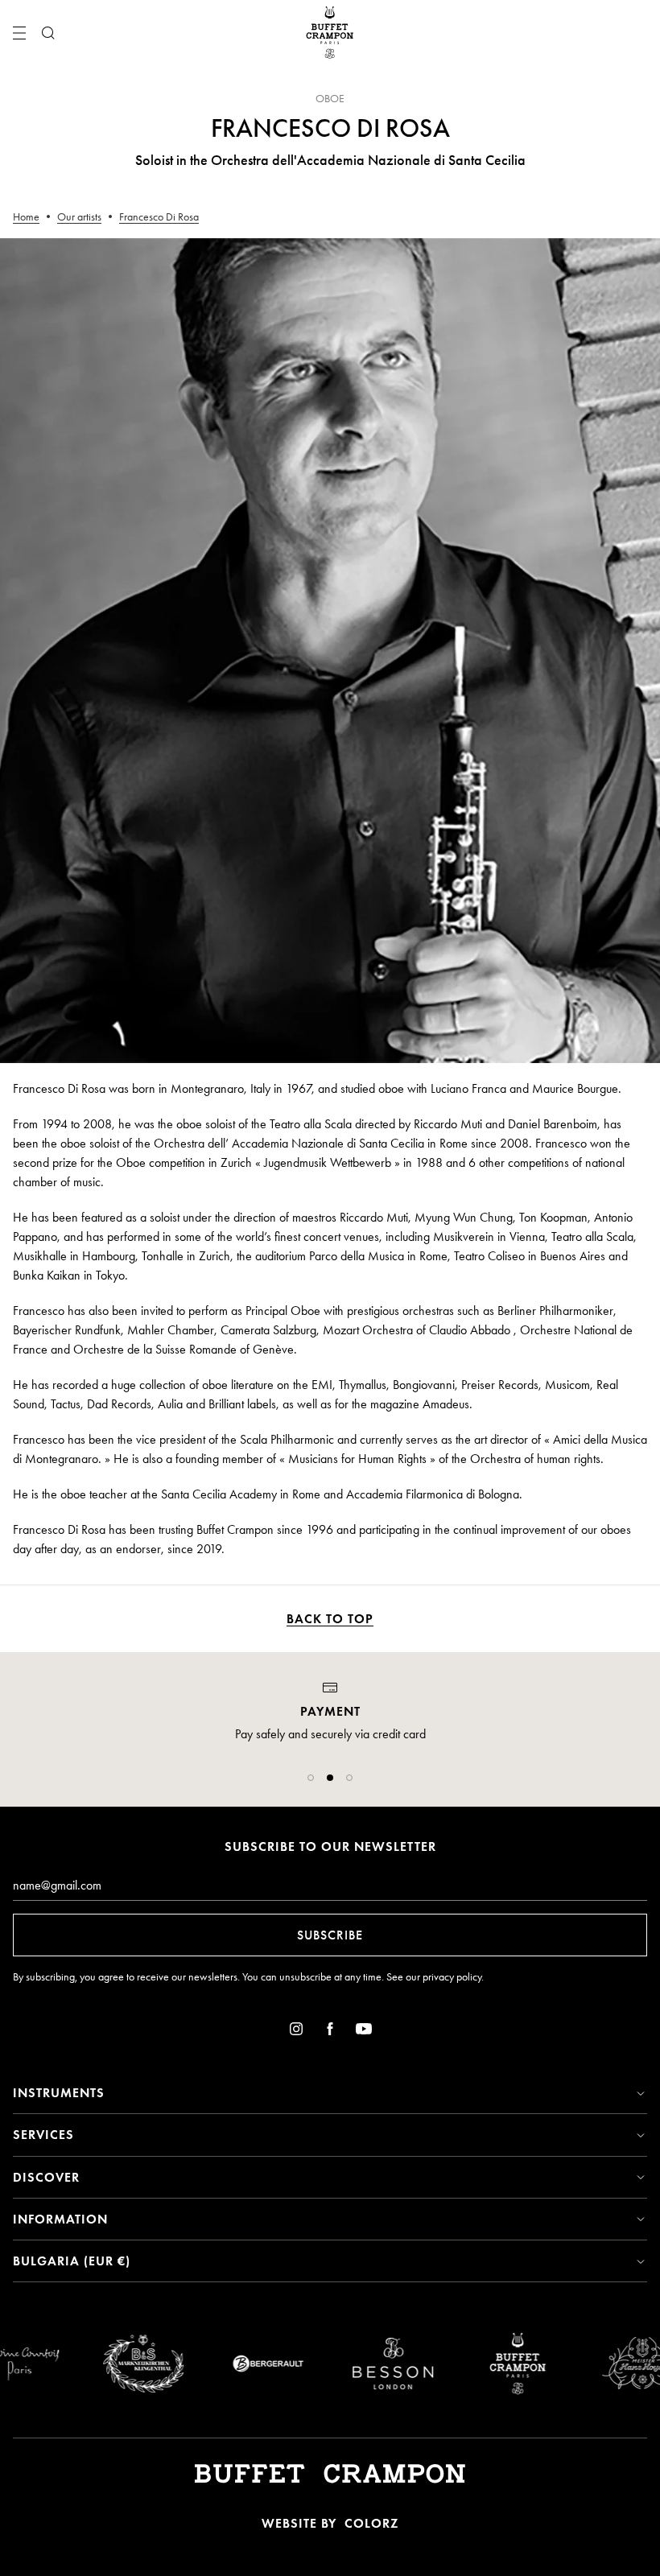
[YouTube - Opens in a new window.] (364, 2032)
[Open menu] (19, 33)
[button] (311, 1778)
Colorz (371, 2523)
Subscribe (330, 1935)
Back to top (330, 1619)
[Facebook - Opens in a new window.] (330, 2032)
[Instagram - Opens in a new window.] (296, 2032)
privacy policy (452, 1977)
